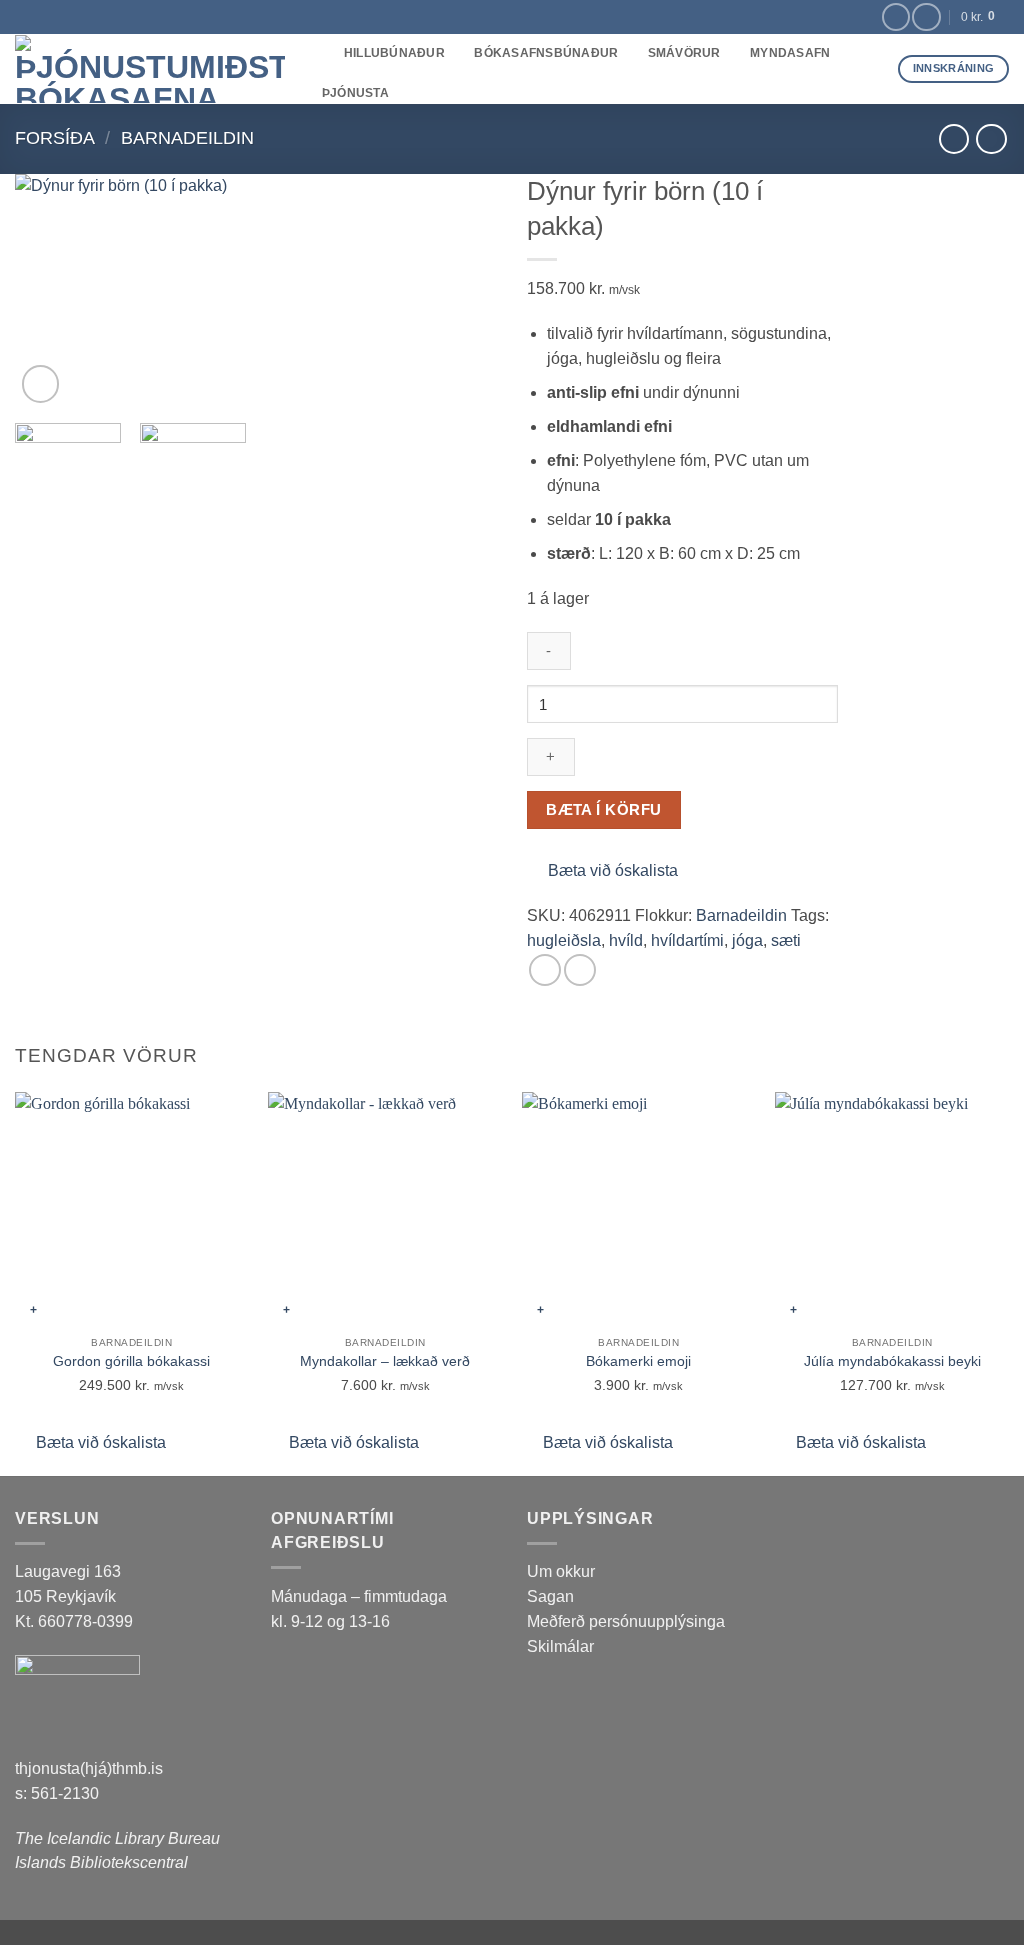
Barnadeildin (187, 138)
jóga (747, 940)
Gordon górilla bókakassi (131, 1361)
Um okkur (561, 1571)
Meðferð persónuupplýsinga (626, 1621)
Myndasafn (790, 53)
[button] (41, 384)
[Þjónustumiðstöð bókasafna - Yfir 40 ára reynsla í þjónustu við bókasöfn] (150, 69)
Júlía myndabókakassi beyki (892, 1361)
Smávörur (684, 53)
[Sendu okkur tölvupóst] (926, 17)
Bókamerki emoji (638, 1361)
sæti (786, 940)
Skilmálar (560, 1646)
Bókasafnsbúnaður (546, 53)
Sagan (550, 1596)
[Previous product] (991, 139)
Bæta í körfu (603, 809)
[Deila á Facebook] (545, 970)
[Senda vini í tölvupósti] (580, 970)
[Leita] (322, 54)
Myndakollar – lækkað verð (385, 1361)
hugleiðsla (564, 940)
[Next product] (954, 139)
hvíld (626, 940)
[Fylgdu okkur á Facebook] (896, 17)
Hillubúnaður (394, 53)
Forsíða (55, 138)
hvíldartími (687, 940)
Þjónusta (355, 93)
